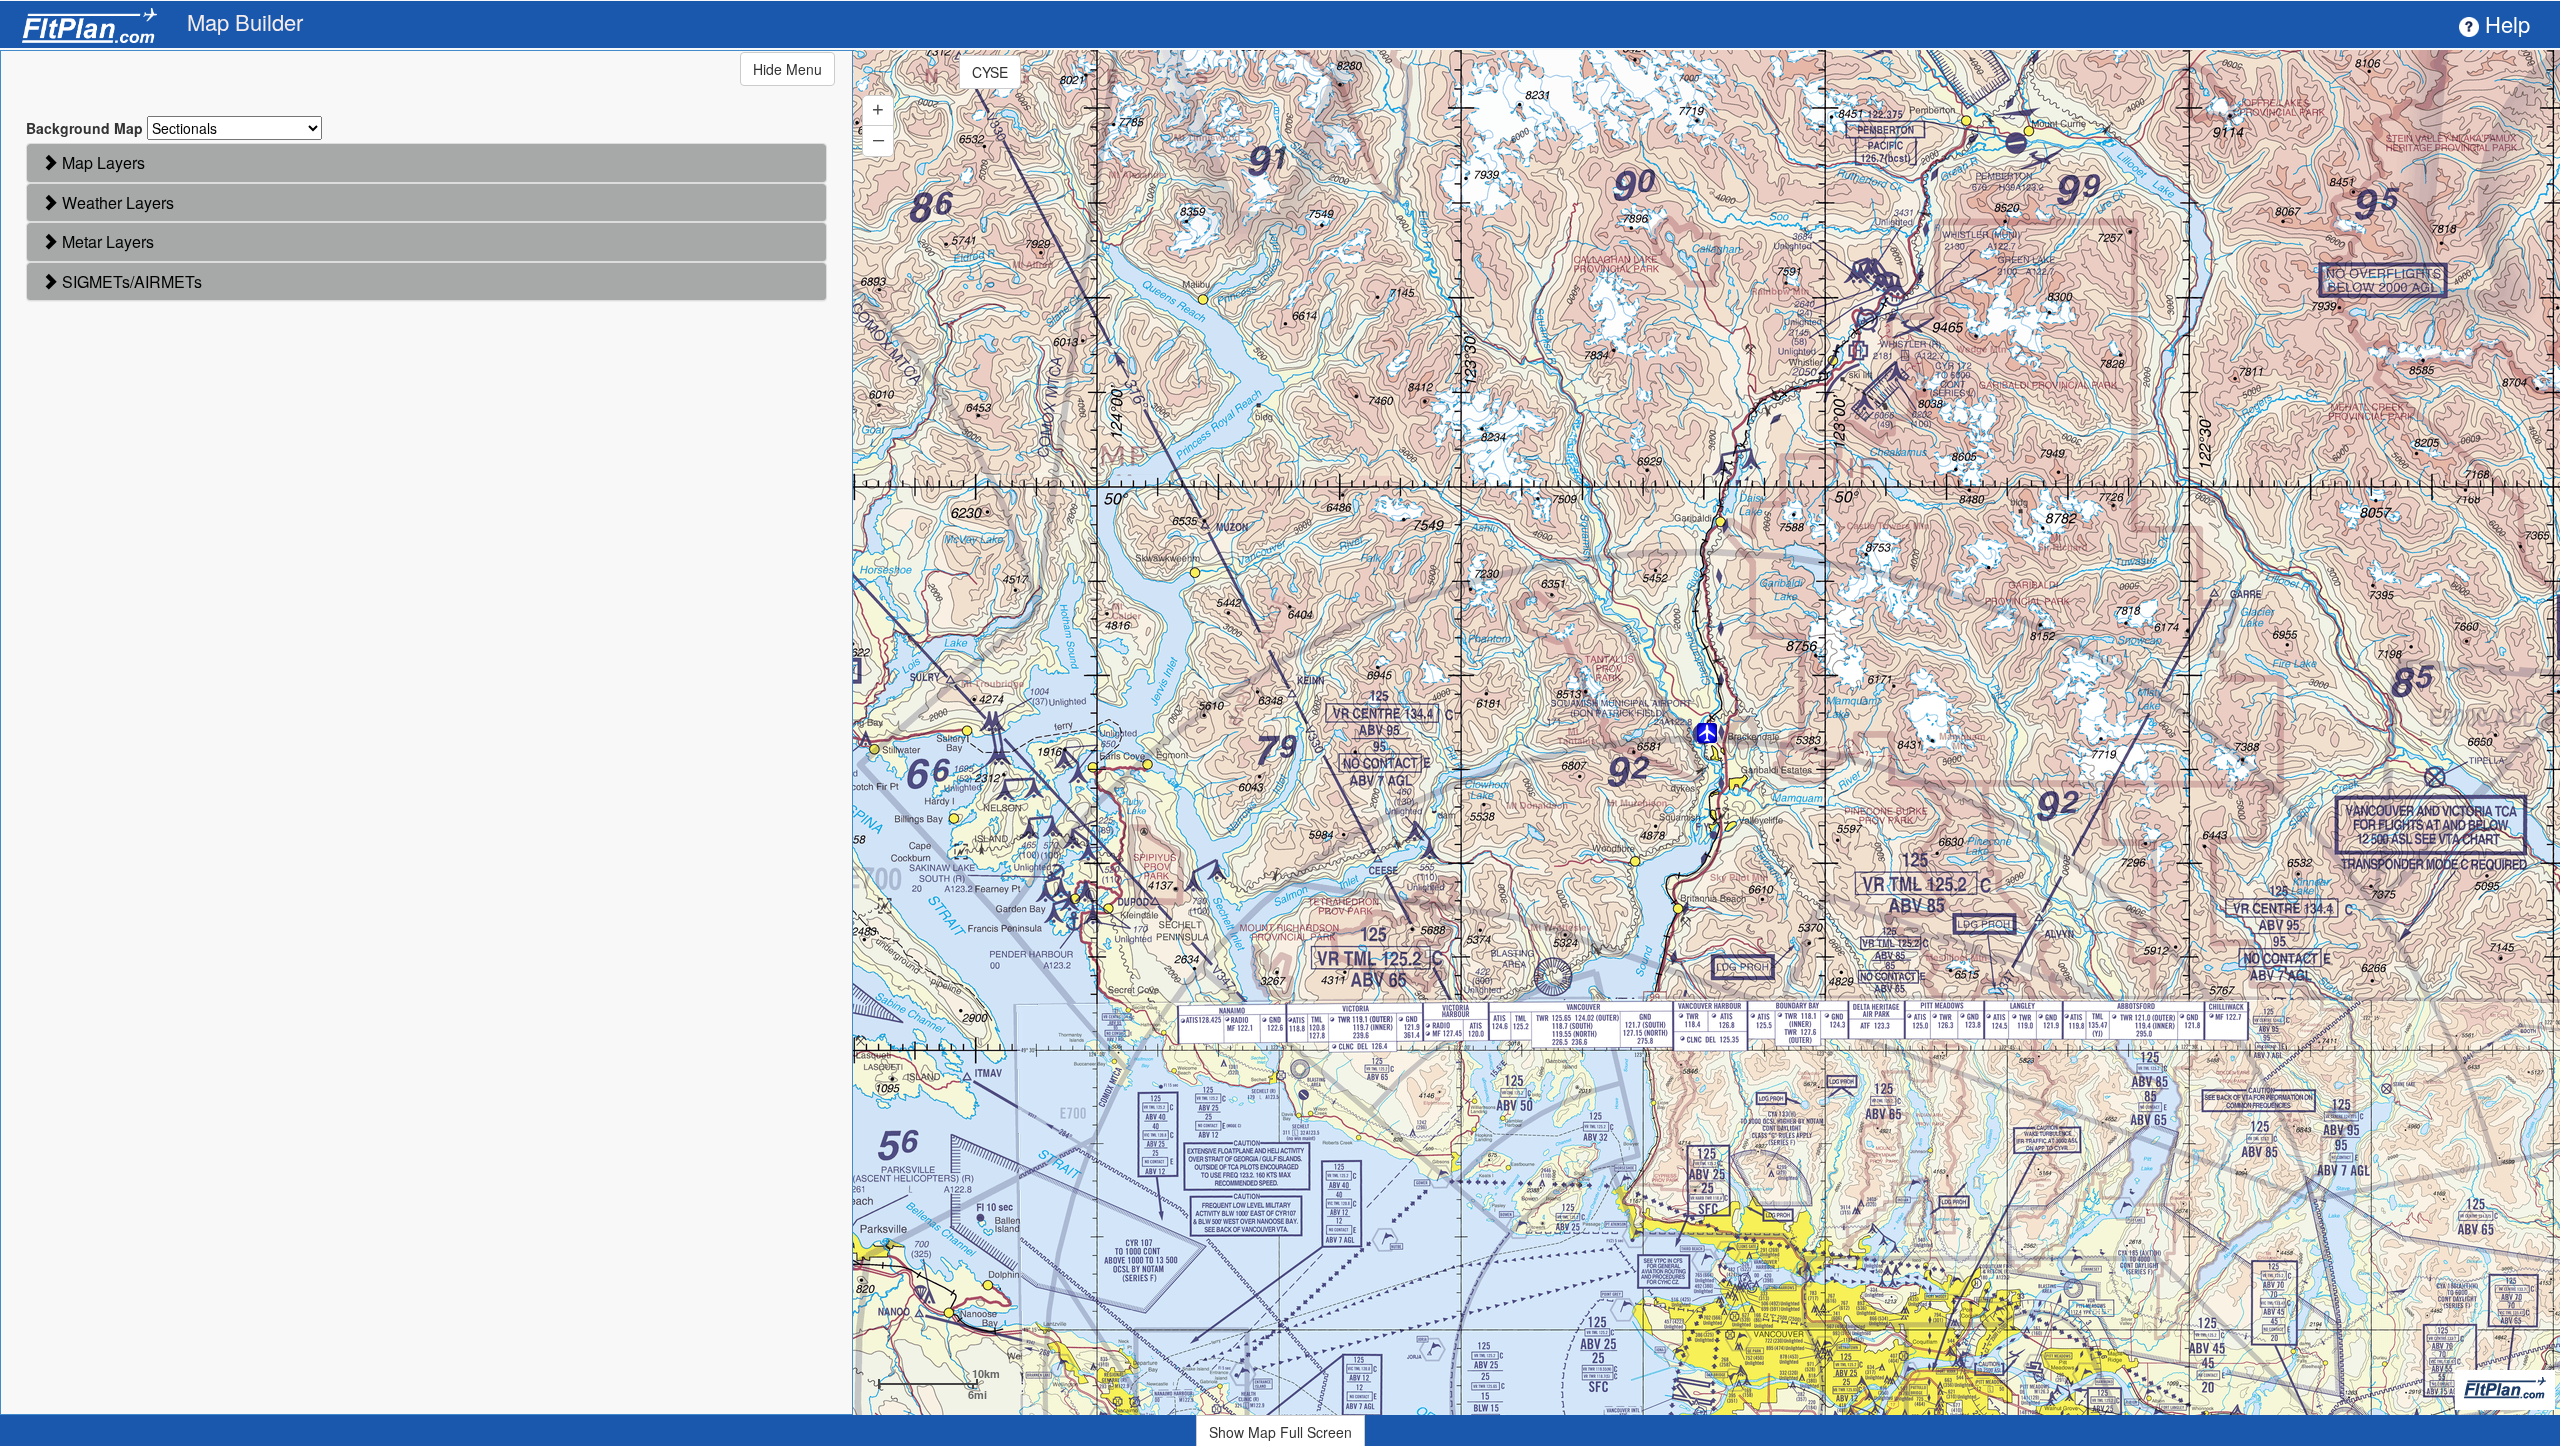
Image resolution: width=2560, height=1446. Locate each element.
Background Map (84, 128)
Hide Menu (787, 69)
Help (2504, 23)
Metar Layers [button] (106, 241)
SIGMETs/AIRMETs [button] (130, 281)
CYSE (990, 72)
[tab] (426, 163)
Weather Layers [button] (116, 202)
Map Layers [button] (101, 162)
